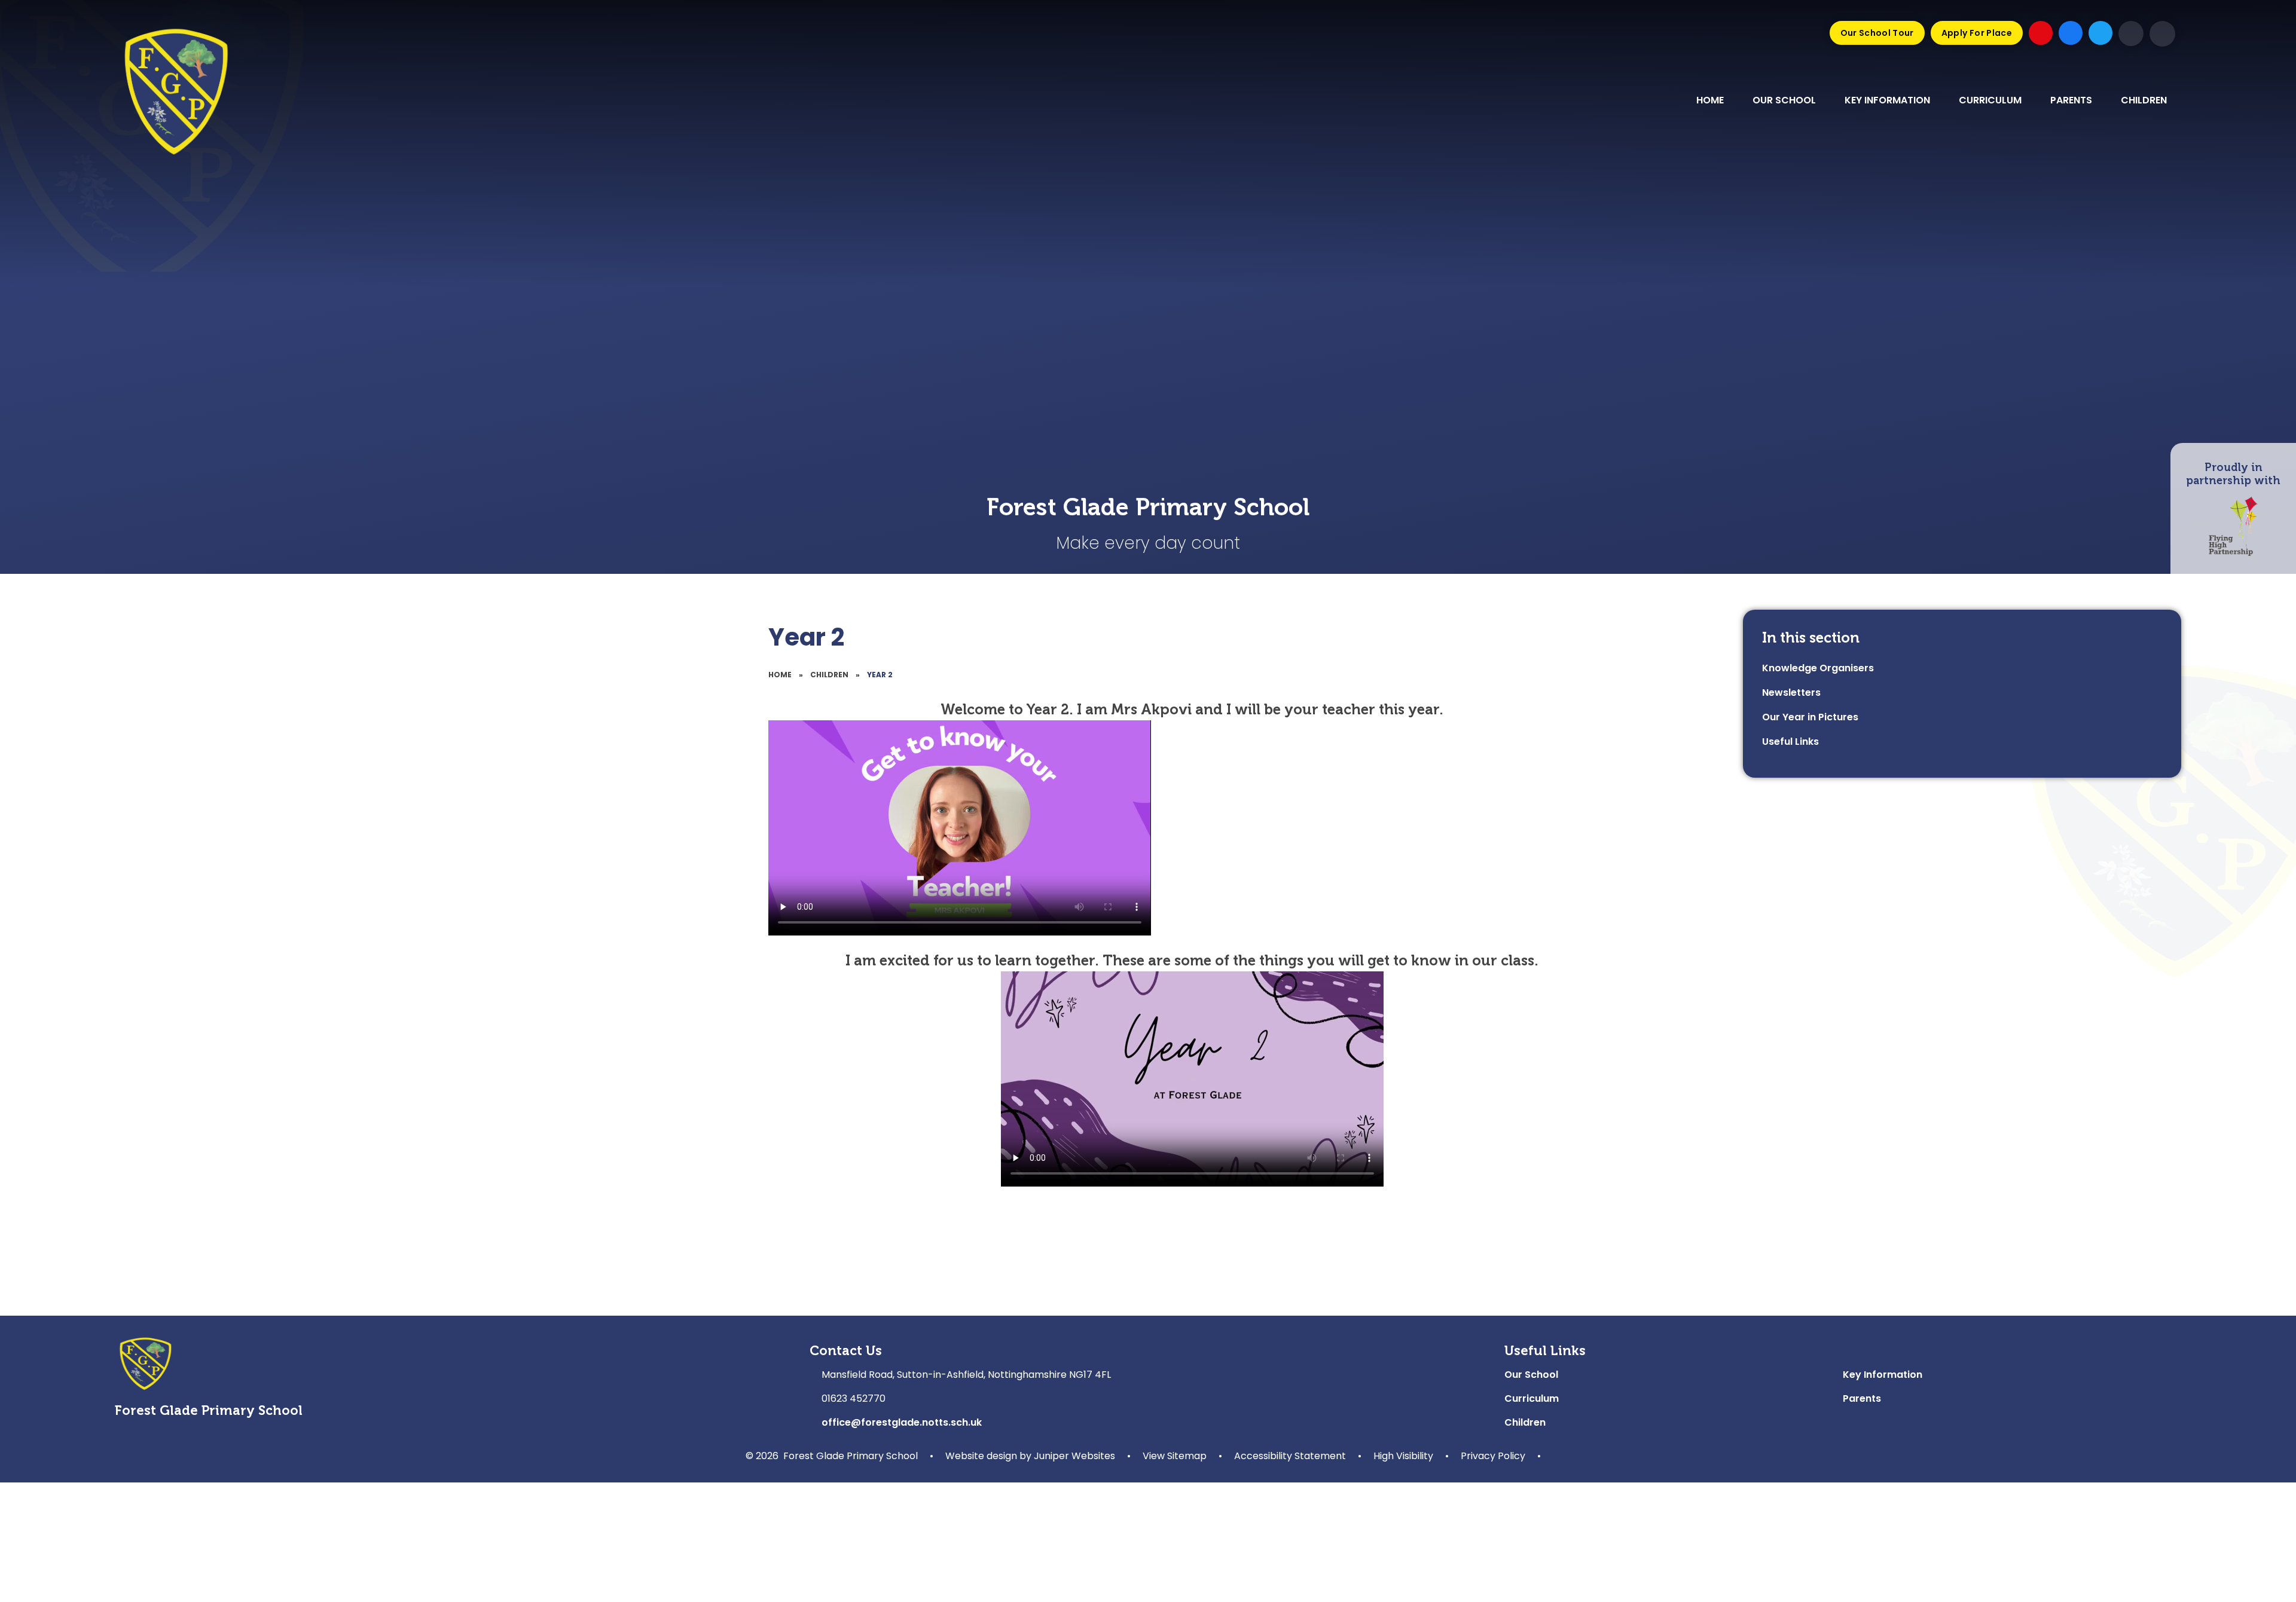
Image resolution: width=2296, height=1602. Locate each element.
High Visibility (1403, 1456)
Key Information (1883, 1375)
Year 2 (880, 675)
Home (780, 675)
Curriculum (1532, 1398)
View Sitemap (1175, 1456)
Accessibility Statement (1290, 1456)
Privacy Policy (1493, 1456)
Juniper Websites (1074, 1456)
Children (829, 675)
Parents (1862, 1398)
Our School (1531, 1375)
